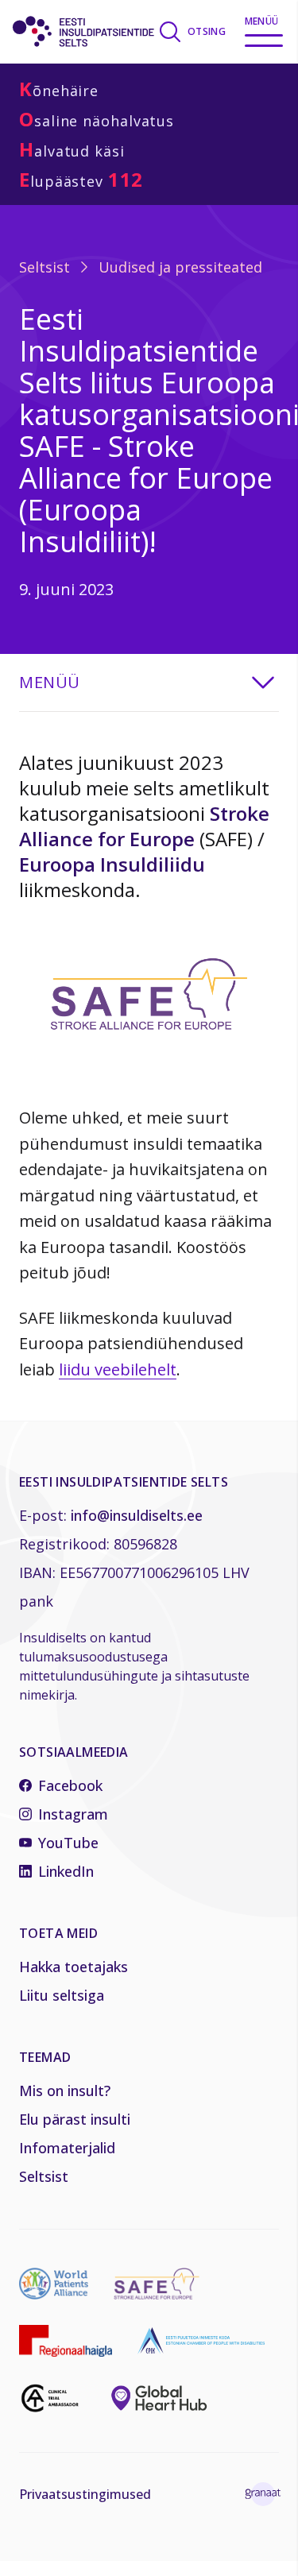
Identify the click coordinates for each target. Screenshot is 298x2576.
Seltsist (45, 267)
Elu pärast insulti (75, 2119)
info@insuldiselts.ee (137, 1515)
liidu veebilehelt (118, 1369)
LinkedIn (66, 1871)
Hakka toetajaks (74, 1967)
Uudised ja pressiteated (180, 267)
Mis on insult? (65, 2091)
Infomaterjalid (67, 2148)
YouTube (68, 1843)
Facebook (70, 1785)
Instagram (73, 1814)
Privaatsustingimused (85, 2494)
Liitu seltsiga (62, 1995)
